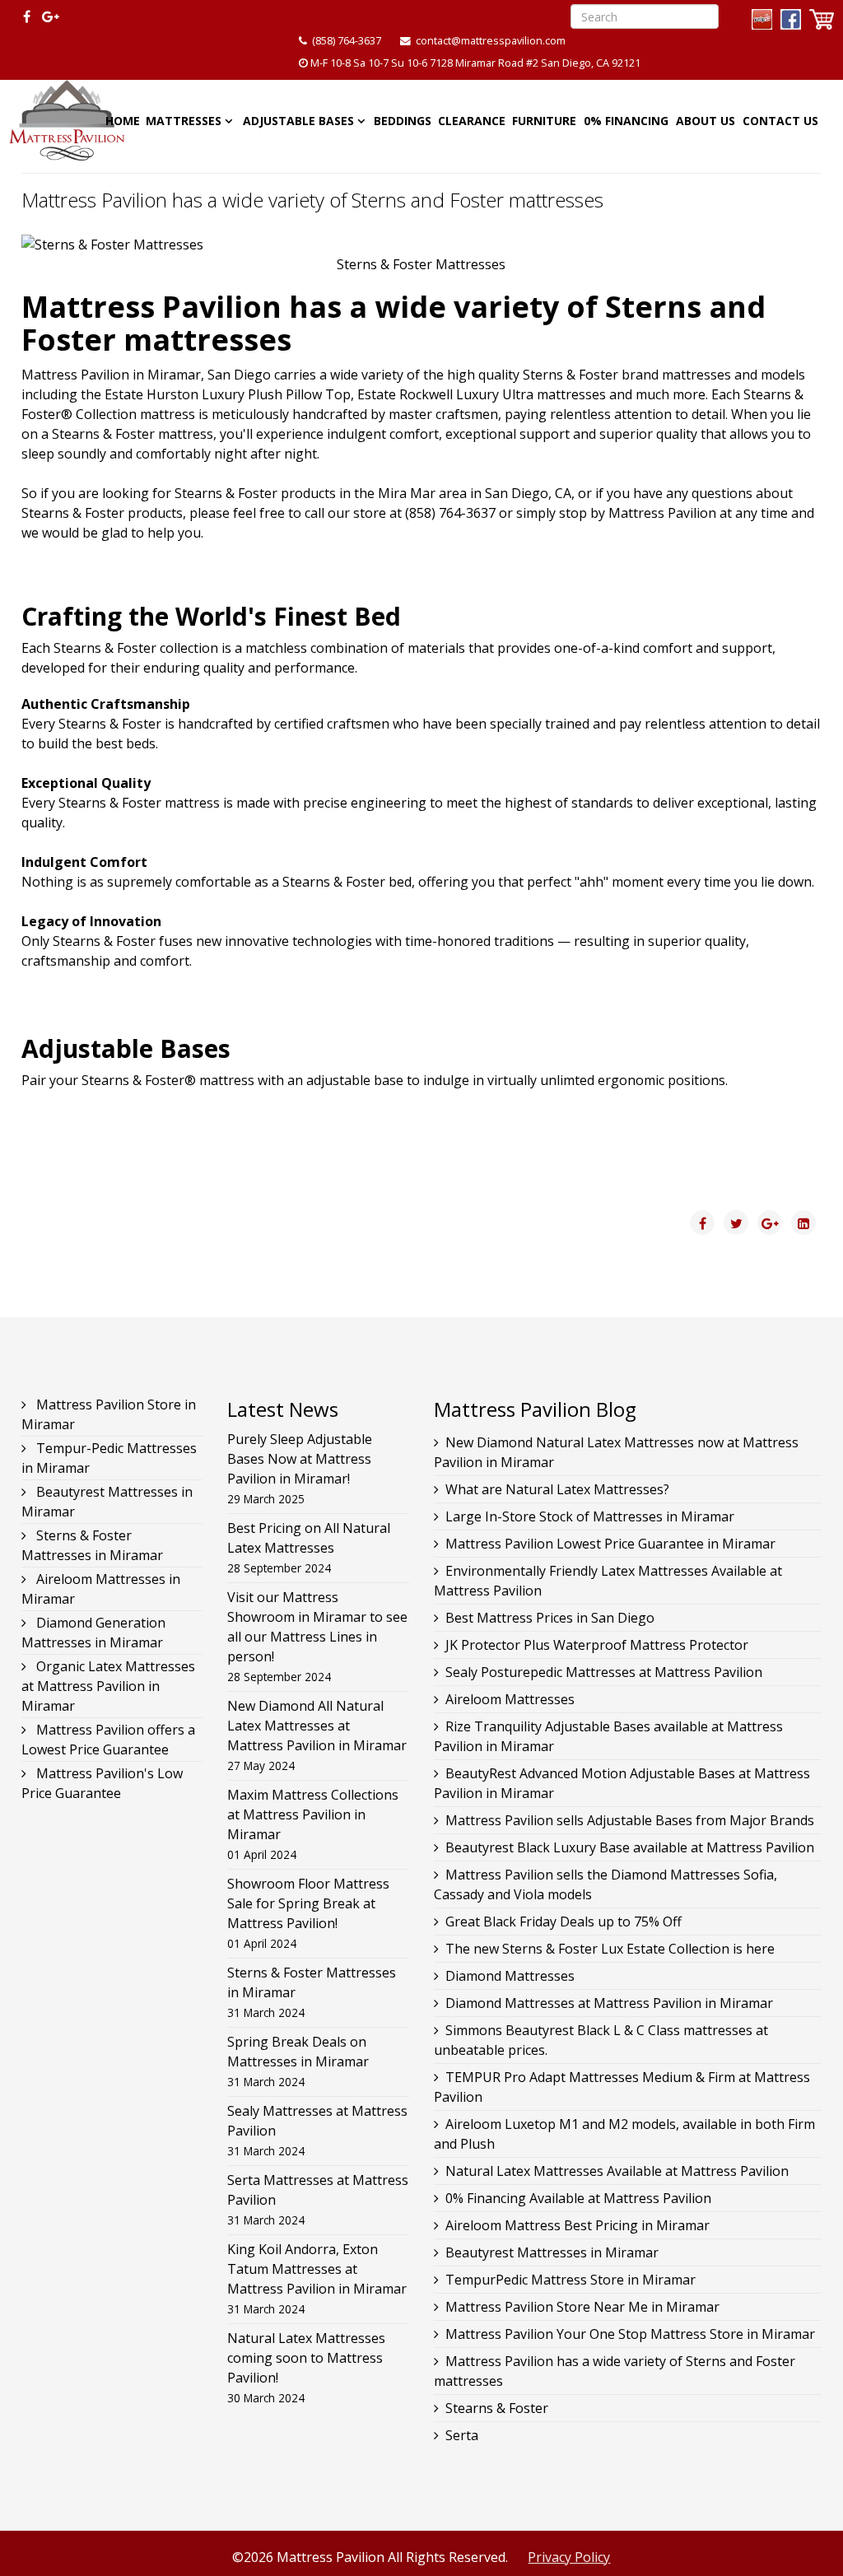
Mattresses (184, 121)
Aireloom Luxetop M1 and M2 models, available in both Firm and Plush (624, 2134)
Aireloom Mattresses (510, 1699)
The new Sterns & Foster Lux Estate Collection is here (610, 1949)
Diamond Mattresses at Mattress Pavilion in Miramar (609, 2003)
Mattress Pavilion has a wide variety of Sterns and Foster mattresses (615, 2371)
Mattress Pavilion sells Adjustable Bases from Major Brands (630, 1820)
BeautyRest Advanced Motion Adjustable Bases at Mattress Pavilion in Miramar (622, 1783)
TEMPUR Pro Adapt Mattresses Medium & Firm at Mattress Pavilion (622, 2087)
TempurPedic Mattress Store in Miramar (571, 2280)
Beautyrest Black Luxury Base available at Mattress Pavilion (630, 1847)
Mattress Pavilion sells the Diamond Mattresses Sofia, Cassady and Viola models (605, 1884)
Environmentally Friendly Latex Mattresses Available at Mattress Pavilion (608, 1581)
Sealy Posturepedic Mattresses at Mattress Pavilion (604, 1672)
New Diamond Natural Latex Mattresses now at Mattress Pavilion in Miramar (616, 1452)
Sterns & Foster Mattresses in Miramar (92, 1545)
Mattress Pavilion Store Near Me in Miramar (582, 2307)
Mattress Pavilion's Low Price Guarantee (102, 1783)
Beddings (403, 121)
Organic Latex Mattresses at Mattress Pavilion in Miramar (108, 1686)
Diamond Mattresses (510, 1976)
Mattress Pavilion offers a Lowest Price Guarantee (108, 1740)
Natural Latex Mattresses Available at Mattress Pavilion (617, 2171)
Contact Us (780, 121)
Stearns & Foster (497, 2408)
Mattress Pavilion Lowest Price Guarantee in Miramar (610, 1544)
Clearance (472, 121)
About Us (706, 121)
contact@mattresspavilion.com (491, 41)
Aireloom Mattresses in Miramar (101, 1589)
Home (123, 121)
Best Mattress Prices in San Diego (550, 1618)
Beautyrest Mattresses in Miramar (107, 1502)
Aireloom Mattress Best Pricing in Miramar (578, 2225)
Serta (462, 2435)
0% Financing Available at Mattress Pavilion (578, 2198)
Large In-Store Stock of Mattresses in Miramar (590, 1516)
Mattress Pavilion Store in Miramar (109, 1414)
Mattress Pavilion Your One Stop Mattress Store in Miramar (630, 2334)
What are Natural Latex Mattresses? (557, 1489)
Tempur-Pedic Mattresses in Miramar (109, 1458)
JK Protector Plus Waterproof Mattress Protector (597, 1645)
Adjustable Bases (298, 121)
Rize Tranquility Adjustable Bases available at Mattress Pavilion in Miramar (608, 1736)
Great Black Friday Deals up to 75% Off (564, 1922)
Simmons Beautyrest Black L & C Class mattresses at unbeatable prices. (601, 2040)
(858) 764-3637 (347, 41)
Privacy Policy (569, 2557)
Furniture (544, 121)
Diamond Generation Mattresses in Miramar (93, 1633)
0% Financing (626, 121)
